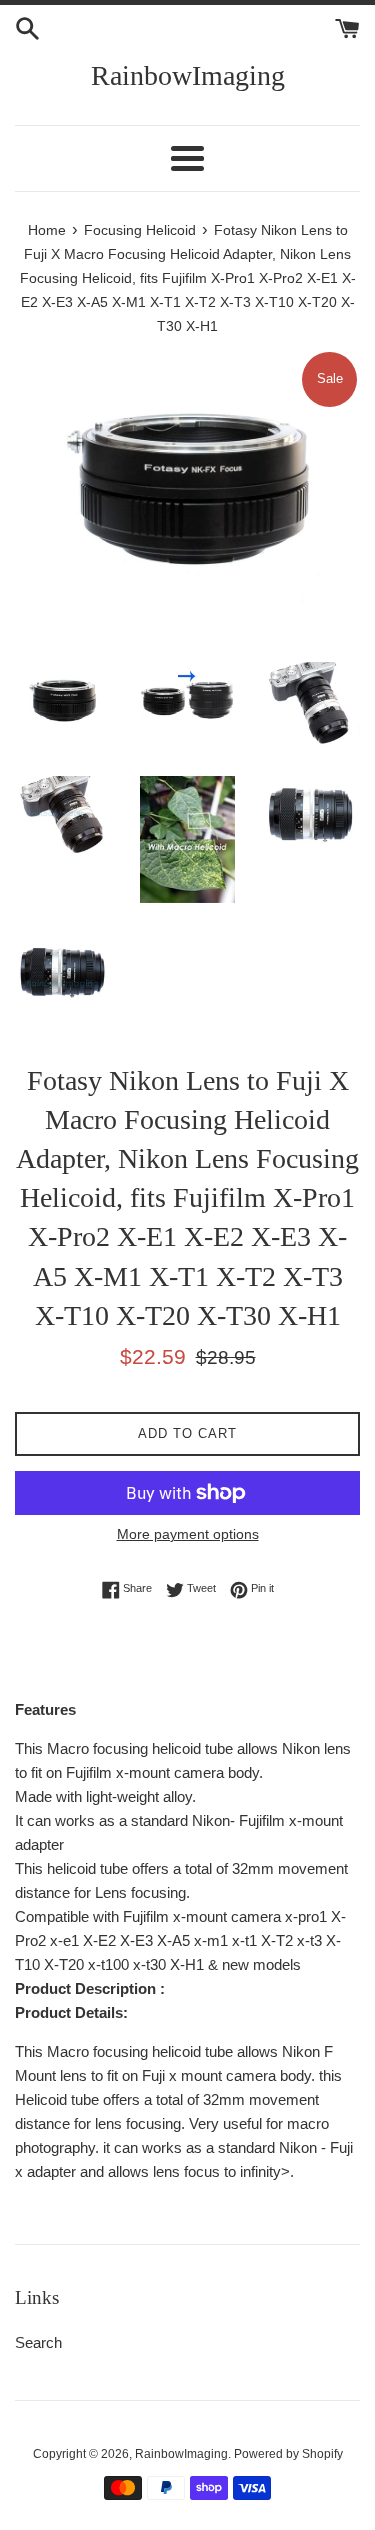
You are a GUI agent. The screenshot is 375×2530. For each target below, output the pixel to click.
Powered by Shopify (288, 2454)
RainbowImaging (188, 75)
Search (38, 2342)
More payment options (188, 1534)
